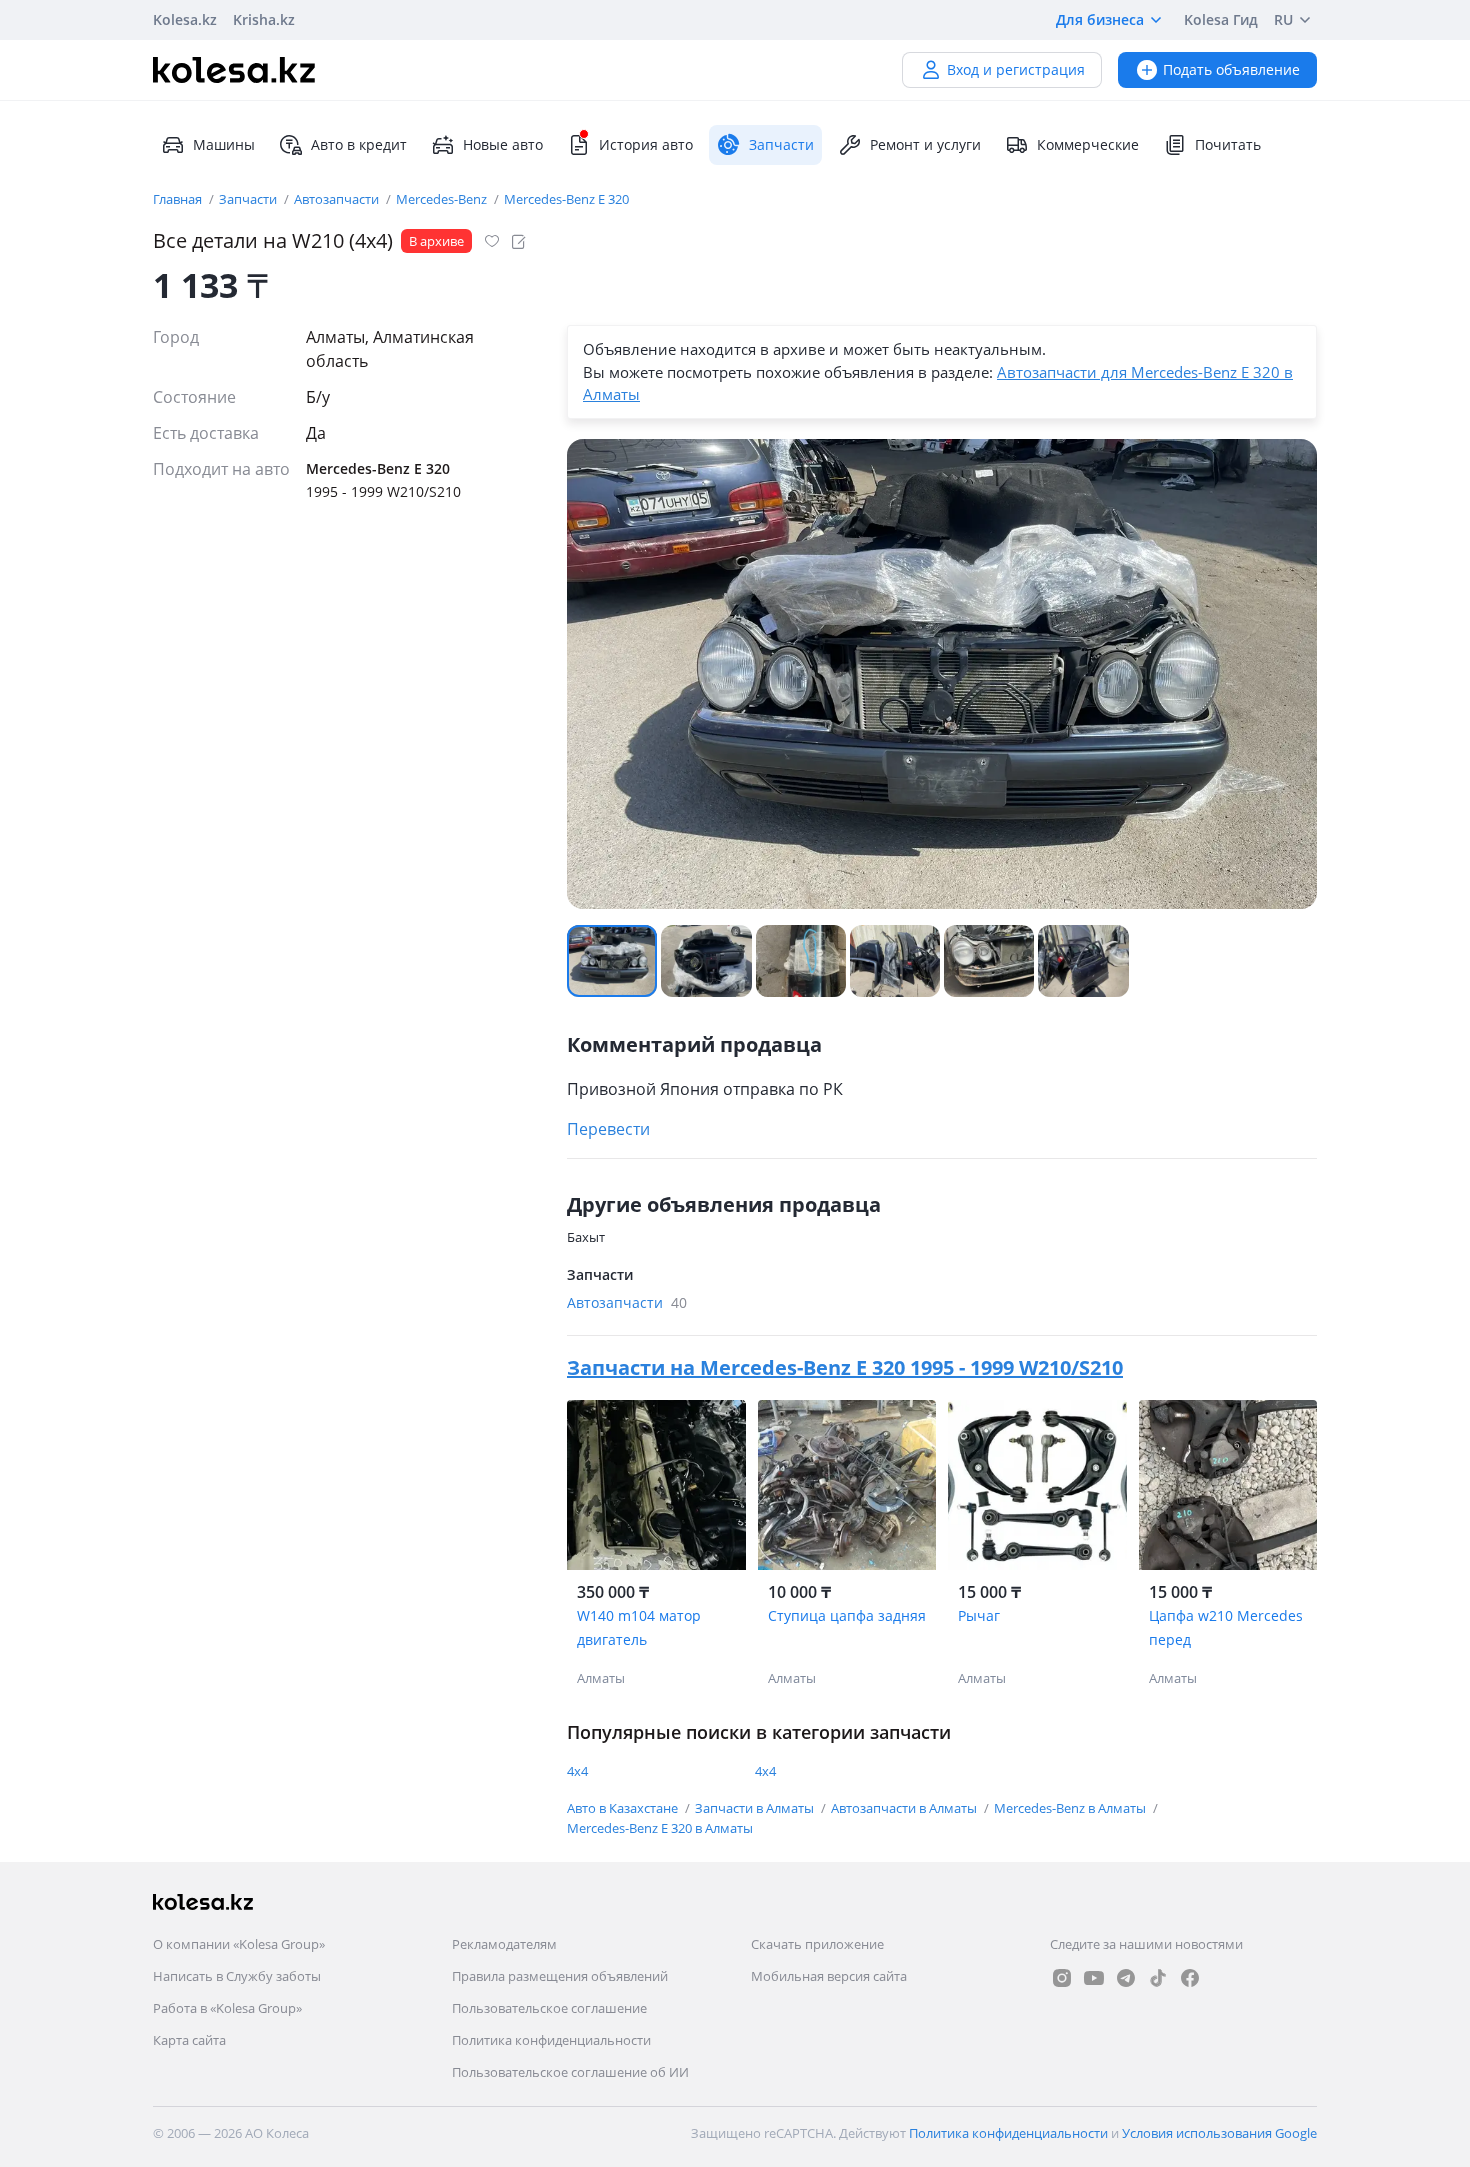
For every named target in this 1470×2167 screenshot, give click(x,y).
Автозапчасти (338, 199)
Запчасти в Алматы (756, 1808)
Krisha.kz (264, 19)
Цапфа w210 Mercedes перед (1226, 1627)
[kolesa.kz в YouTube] (1094, 1978)
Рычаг (979, 1615)
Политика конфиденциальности (551, 2040)
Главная (179, 199)
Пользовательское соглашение (549, 2008)
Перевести (608, 1129)
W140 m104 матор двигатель (639, 1627)
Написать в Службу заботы (237, 1976)
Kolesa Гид (1221, 19)
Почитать (1228, 144)
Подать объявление (1231, 69)
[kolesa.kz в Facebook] (1190, 1978)
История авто (646, 144)
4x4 (765, 1771)
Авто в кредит (359, 144)
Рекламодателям (504, 1944)
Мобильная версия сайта (829, 1976)
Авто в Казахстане (624, 1808)
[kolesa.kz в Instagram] (1062, 1978)
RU (1283, 19)
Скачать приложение (817, 1944)
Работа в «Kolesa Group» (227, 2008)
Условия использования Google (1219, 2133)
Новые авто (503, 144)
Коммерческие (1088, 144)
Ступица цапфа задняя (847, 1615)
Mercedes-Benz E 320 (566, 199)
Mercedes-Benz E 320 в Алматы (660, 1828)
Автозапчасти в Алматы (905, 1808)
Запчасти (249, 199)
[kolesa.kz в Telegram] (1126, 1978)
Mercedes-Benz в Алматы (1071, 1808)
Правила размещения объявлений (560, 1976)
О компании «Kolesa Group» (239, 1944)
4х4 (577, 1771)
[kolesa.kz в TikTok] (1158, 1978)
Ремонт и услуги (925, 144)
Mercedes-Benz (443, 199)
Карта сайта (189, 2040)
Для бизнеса (1100, 19)
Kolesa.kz (185, 19)
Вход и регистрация (1016, 69)
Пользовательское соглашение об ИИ (570, 2072)
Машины (224, 144)
